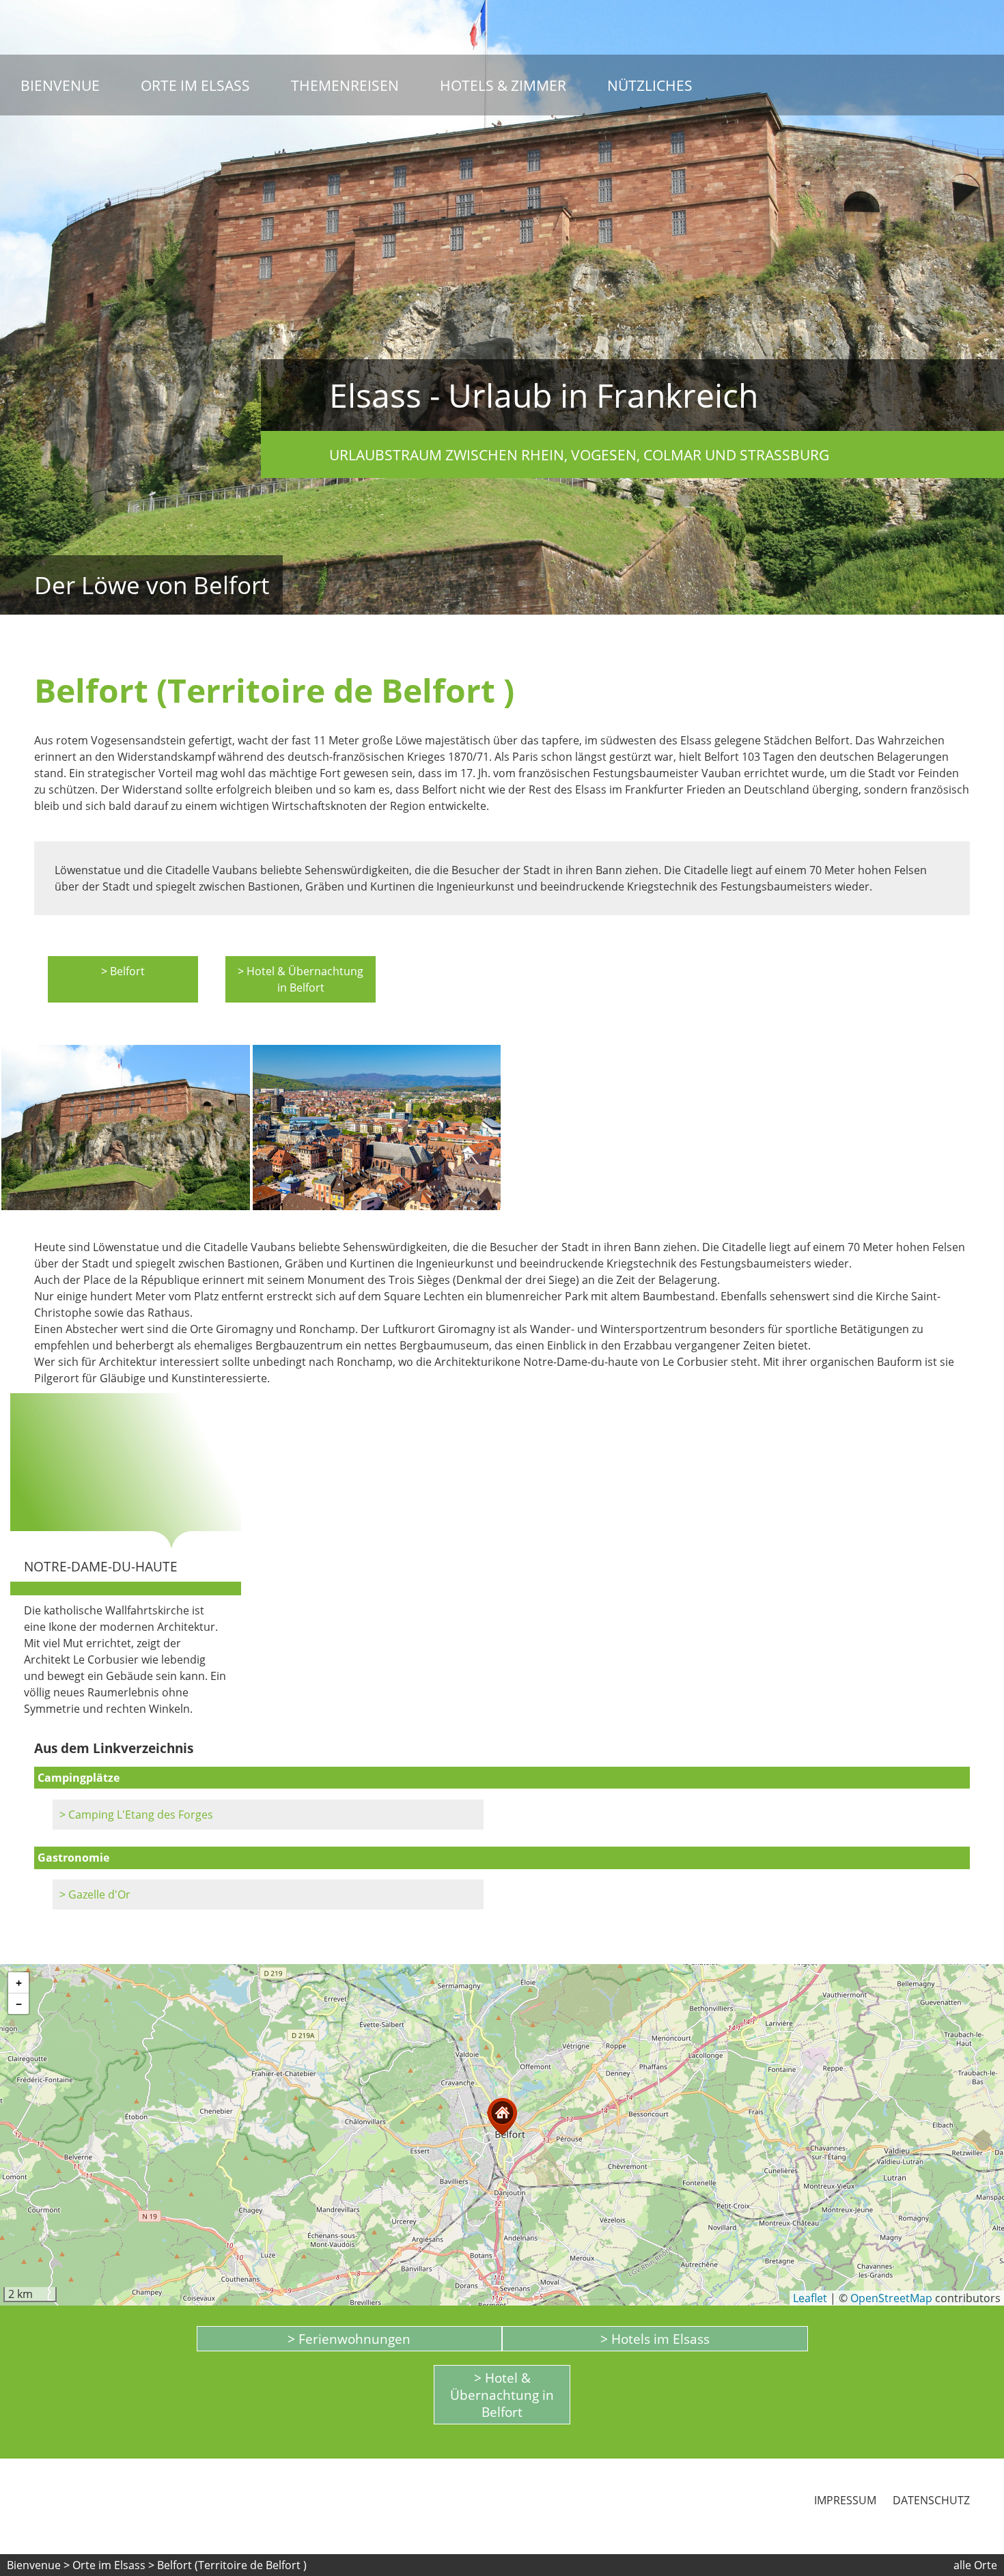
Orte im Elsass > (113, 2565)
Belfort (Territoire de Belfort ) (232, 2565)
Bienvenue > (38, 2565)
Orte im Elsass (195, 85)
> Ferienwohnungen (349, 2339)
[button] (502, 2117)
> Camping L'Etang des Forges (136, 1815)
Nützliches (650, 85)
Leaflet (810, 2298)
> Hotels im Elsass (655, 2339)
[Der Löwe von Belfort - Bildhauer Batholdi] (126, 1128)
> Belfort (123, 971)
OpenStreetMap (891, 2298)
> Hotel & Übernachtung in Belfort (301, 979)
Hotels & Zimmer (503, 85)
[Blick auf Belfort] (377, 1128)
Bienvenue (60, 85)
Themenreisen (345, 85)
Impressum (845, 2500)
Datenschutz (931, 2500)
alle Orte (975, 2565)
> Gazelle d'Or (95, 1894)
